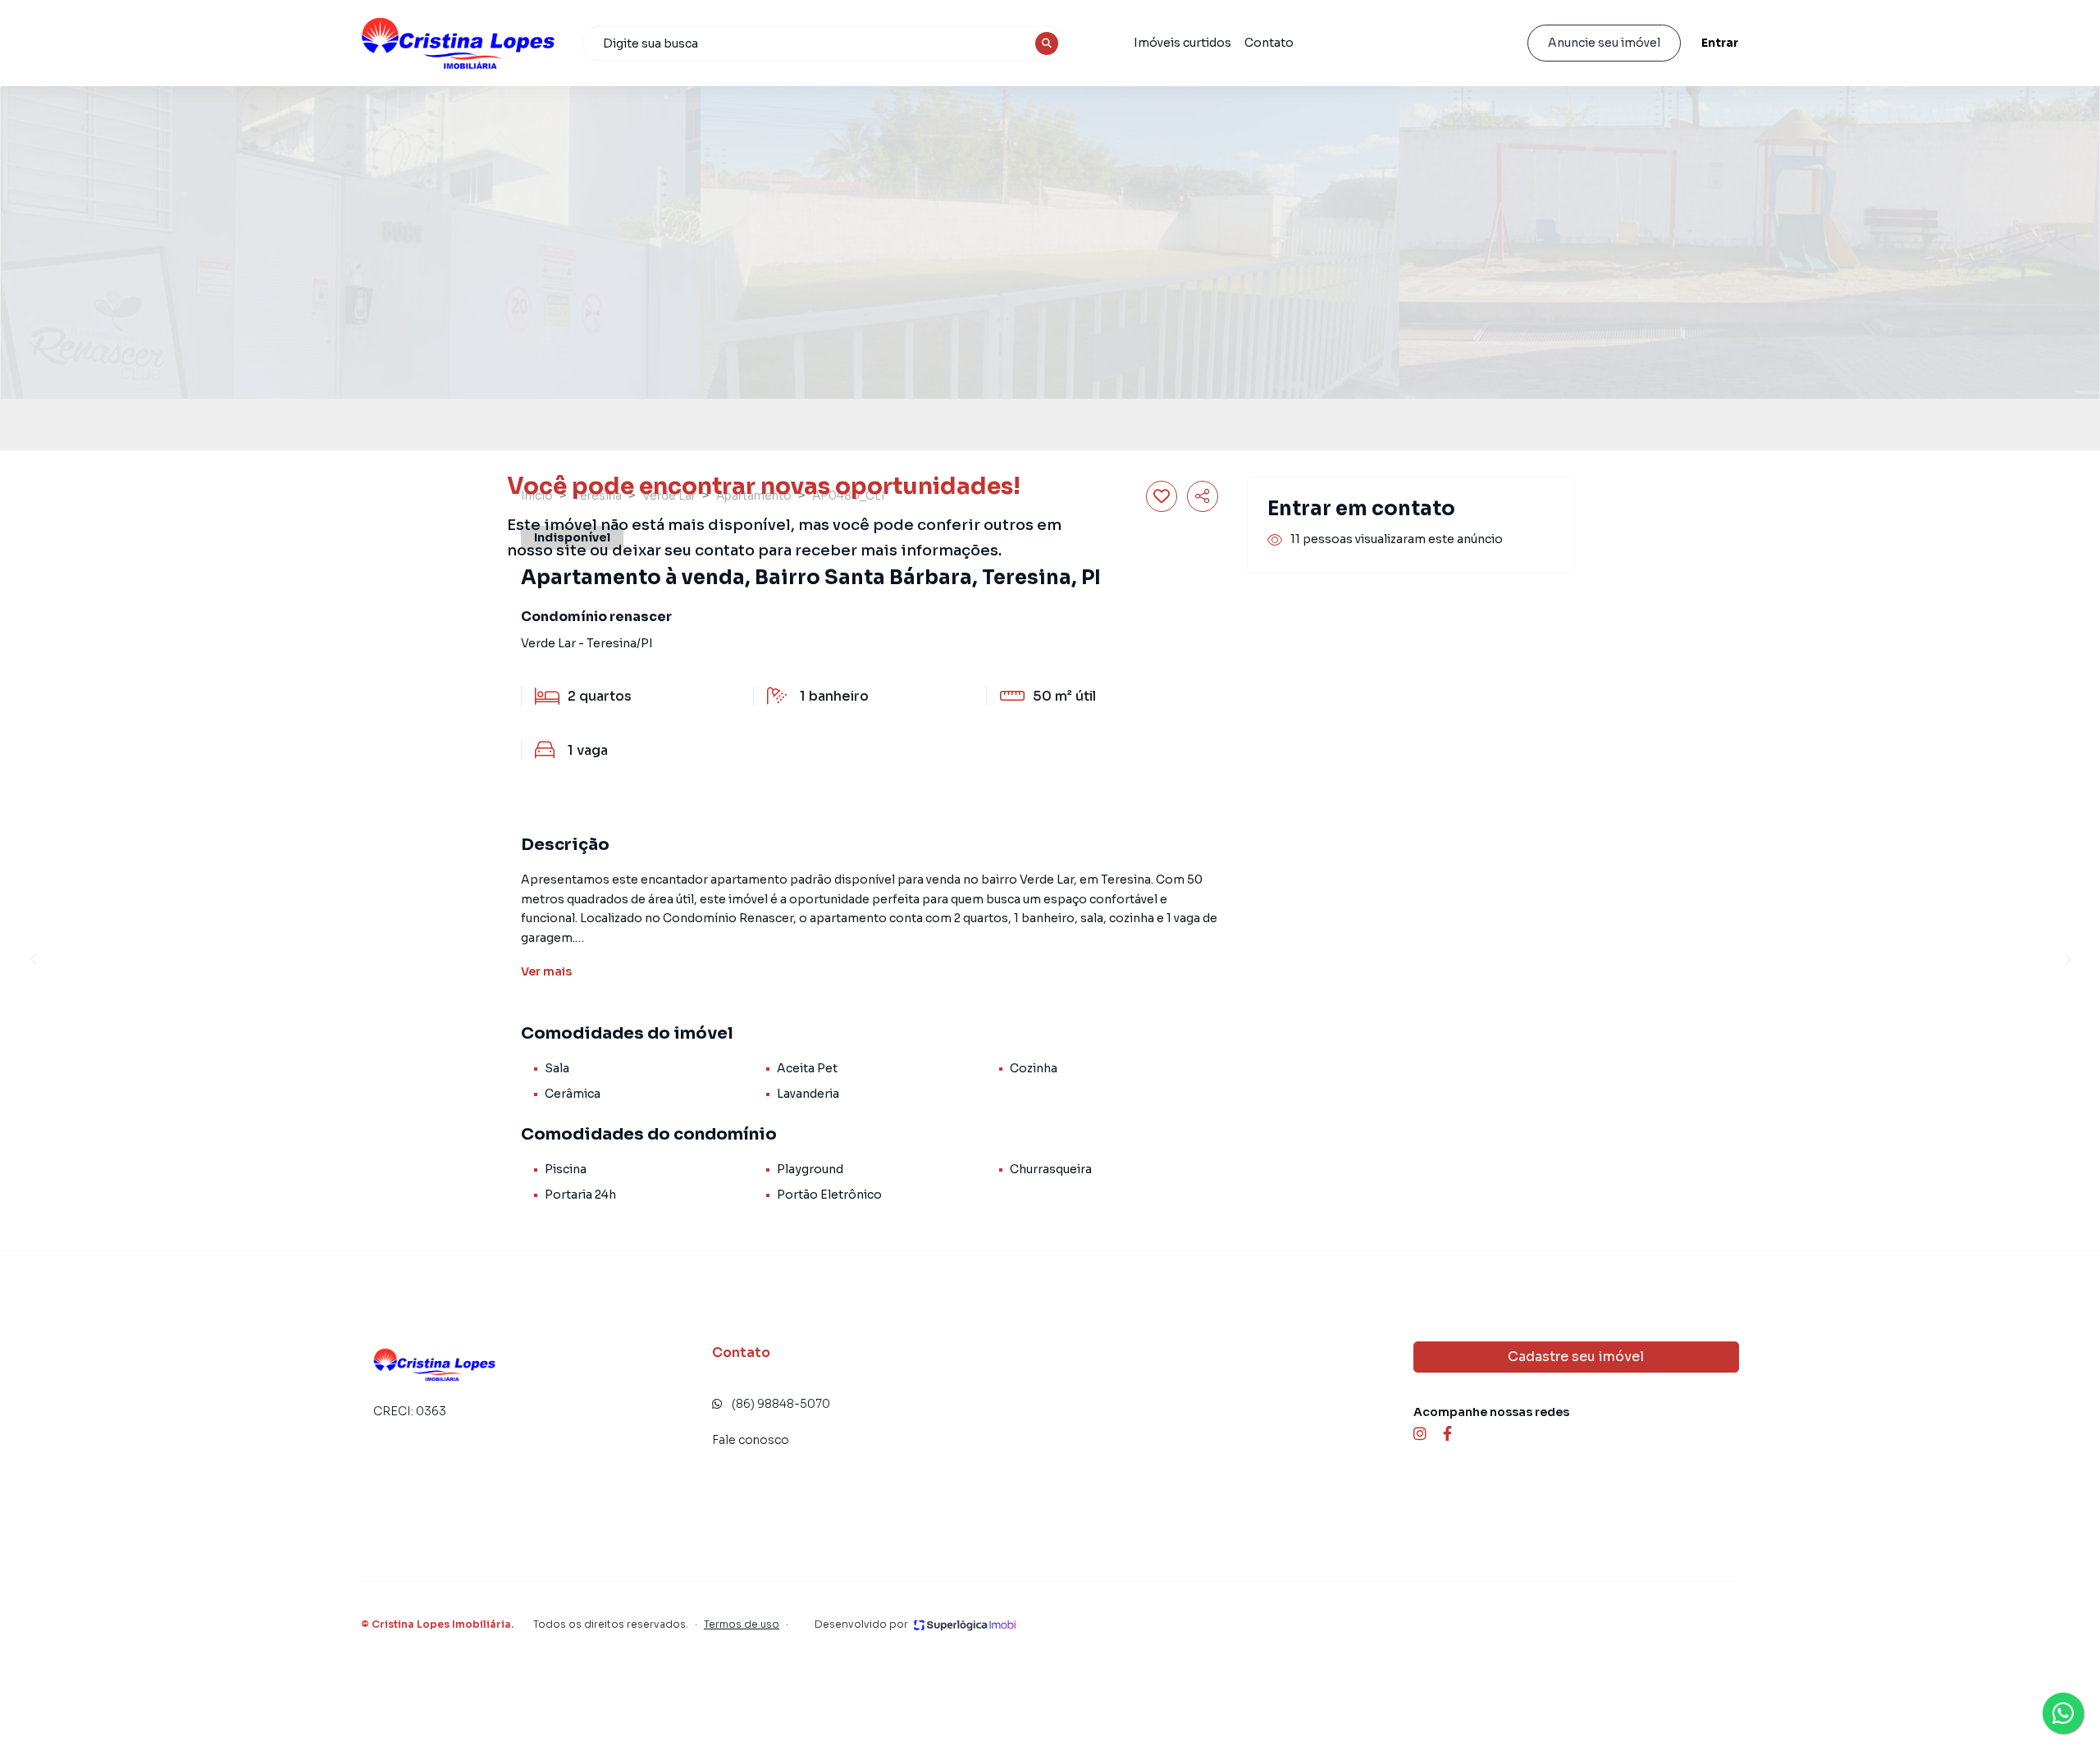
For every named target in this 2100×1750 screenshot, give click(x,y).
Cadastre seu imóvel (1576, 1357)
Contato (1269, 43)
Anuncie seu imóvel (1604, 43)
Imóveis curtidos (1182, 43)
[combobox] (824, 43)
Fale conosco (751, 1440)
